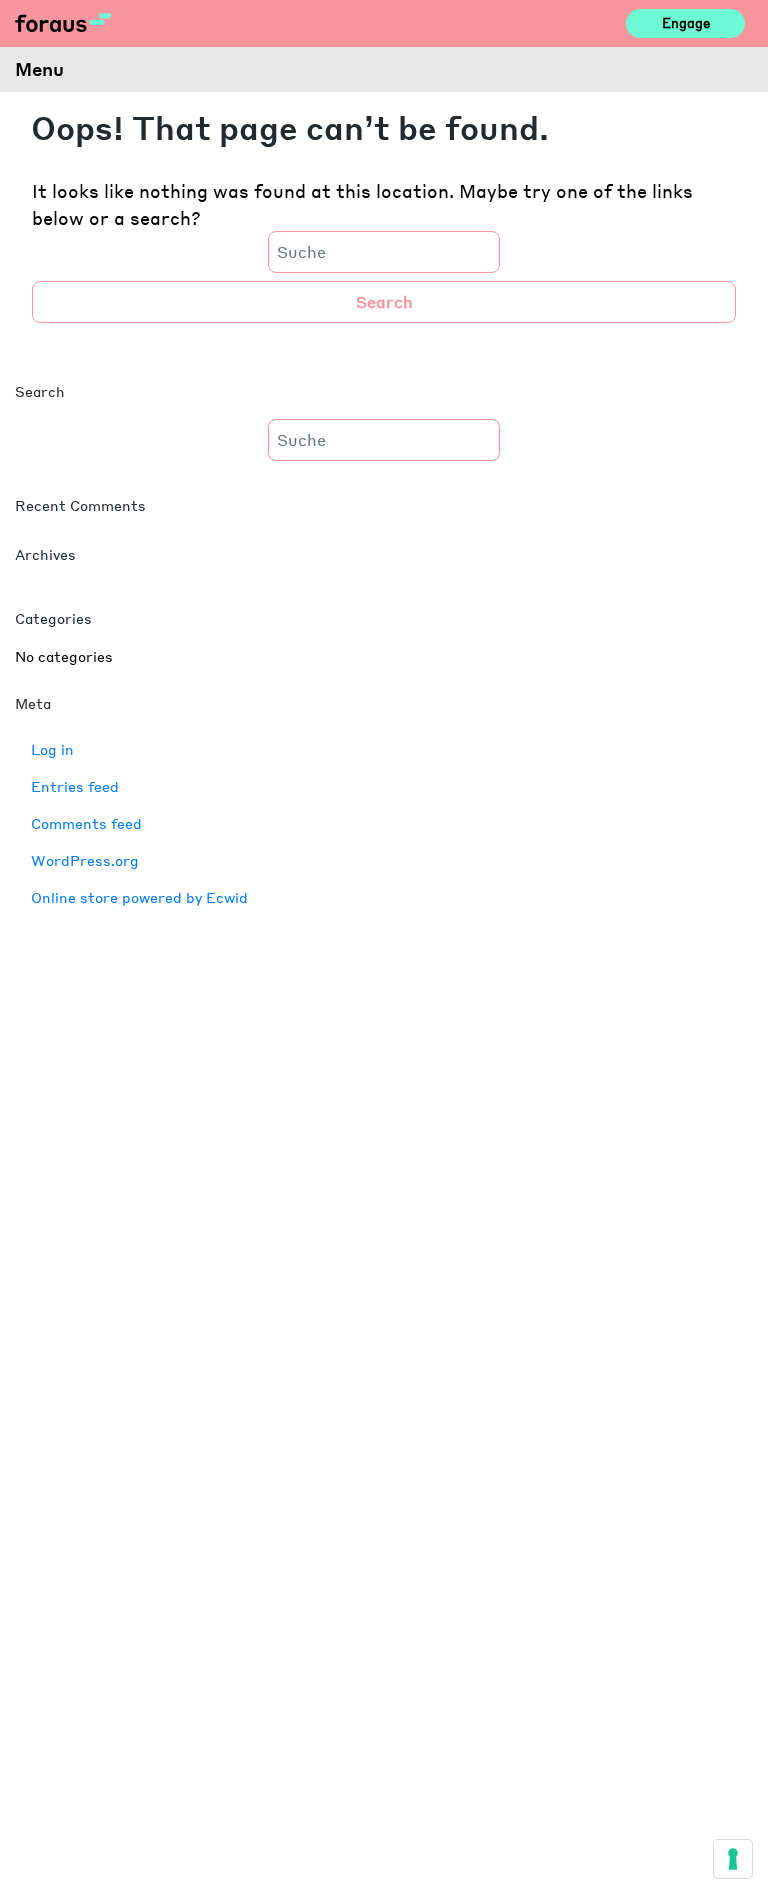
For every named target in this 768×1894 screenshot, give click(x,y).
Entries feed (75, 786)
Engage (686, 23)
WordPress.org (85, 860)
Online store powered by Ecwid (139, 897)
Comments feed (86, 823)
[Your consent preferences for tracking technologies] (733, 1859)
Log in (52, 749)
